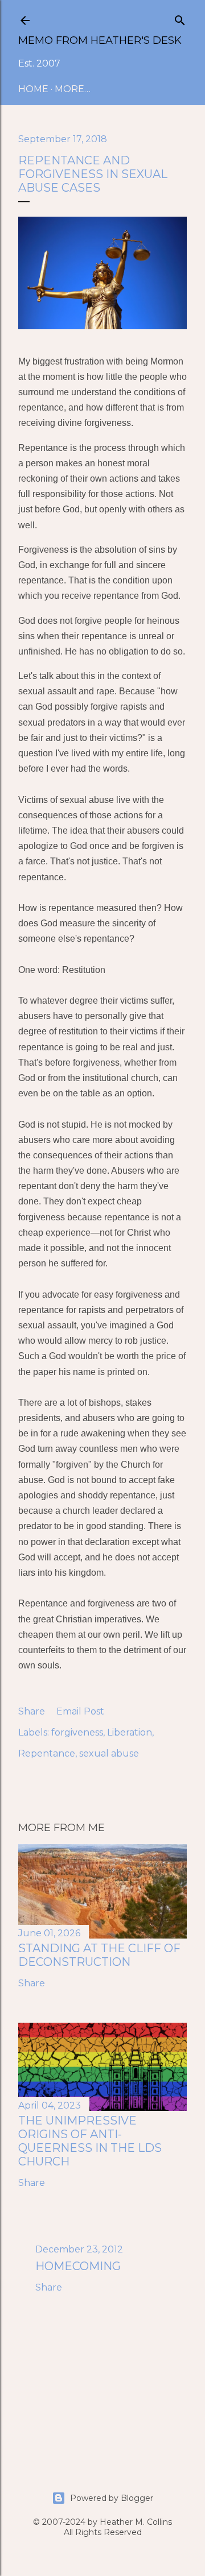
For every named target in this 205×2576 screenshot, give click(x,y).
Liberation (130, 1732)
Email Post (80, 1711)
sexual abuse (109, 1753)
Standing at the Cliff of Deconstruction (99, 1955)
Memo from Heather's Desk (100, 40)
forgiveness (77, 1732)
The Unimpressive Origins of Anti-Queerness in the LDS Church (90, 2141)
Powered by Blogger (112, 2498)
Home (33, 89)
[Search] (180, 18)
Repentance (47, 1753)
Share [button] (32, 1711)
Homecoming (78, 2266)
